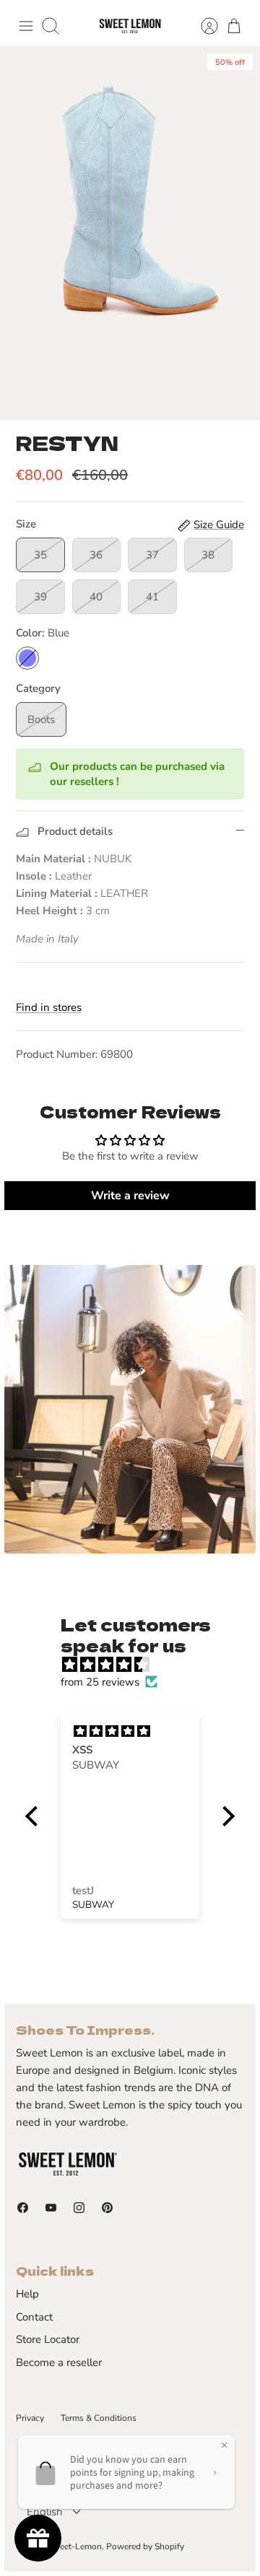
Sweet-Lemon (75, 2546)
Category (38, 688)
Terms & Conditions (99, 2418)
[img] (137, 1665)
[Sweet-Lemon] (130, 26)
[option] (130, 233)
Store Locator (48, 2339)
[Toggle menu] (26, 26)
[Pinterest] (107, 2208)
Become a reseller (59, 2362)
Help (27, 2294)
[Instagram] (79, 2208)
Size (26, 524)
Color (43, 633)
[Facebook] (23, 2208)
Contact (34, 2317)
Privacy (30, 2418)
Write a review (130, 1196)
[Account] (202, 26)
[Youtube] (51, 2208)
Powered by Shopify (145, 2546)
